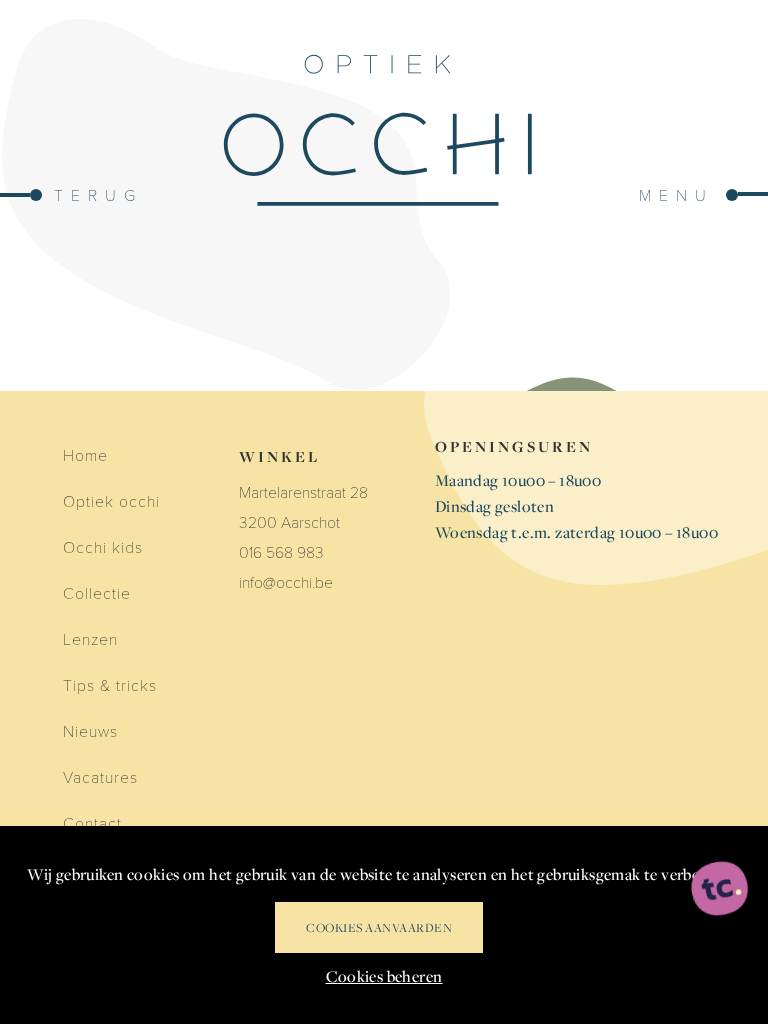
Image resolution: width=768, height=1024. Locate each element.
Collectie (97, 592)
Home (85, 454)
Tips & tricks (110, 684)
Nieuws (90, 730)
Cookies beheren (384, 976)
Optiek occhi (111, 500)
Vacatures (100, 776)
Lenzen (90, 638)
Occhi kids (103, 546)
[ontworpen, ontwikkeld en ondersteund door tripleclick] (720, 890)
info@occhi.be (286, 581)
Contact (92, 822)
